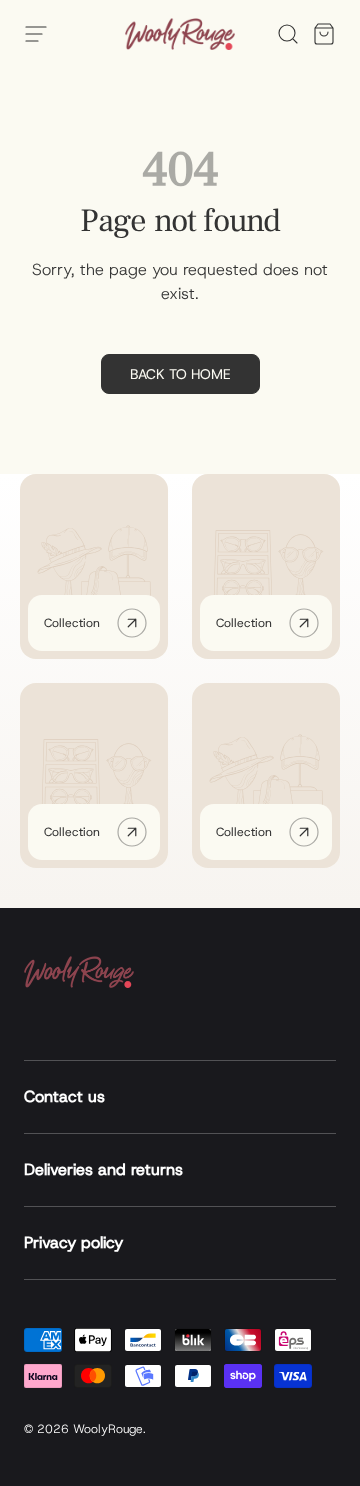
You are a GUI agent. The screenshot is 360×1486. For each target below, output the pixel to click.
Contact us (64, 1096)
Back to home (180, 374)
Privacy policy (73, 1242)
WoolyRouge (108, 1429)
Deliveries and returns (103, 1169)
